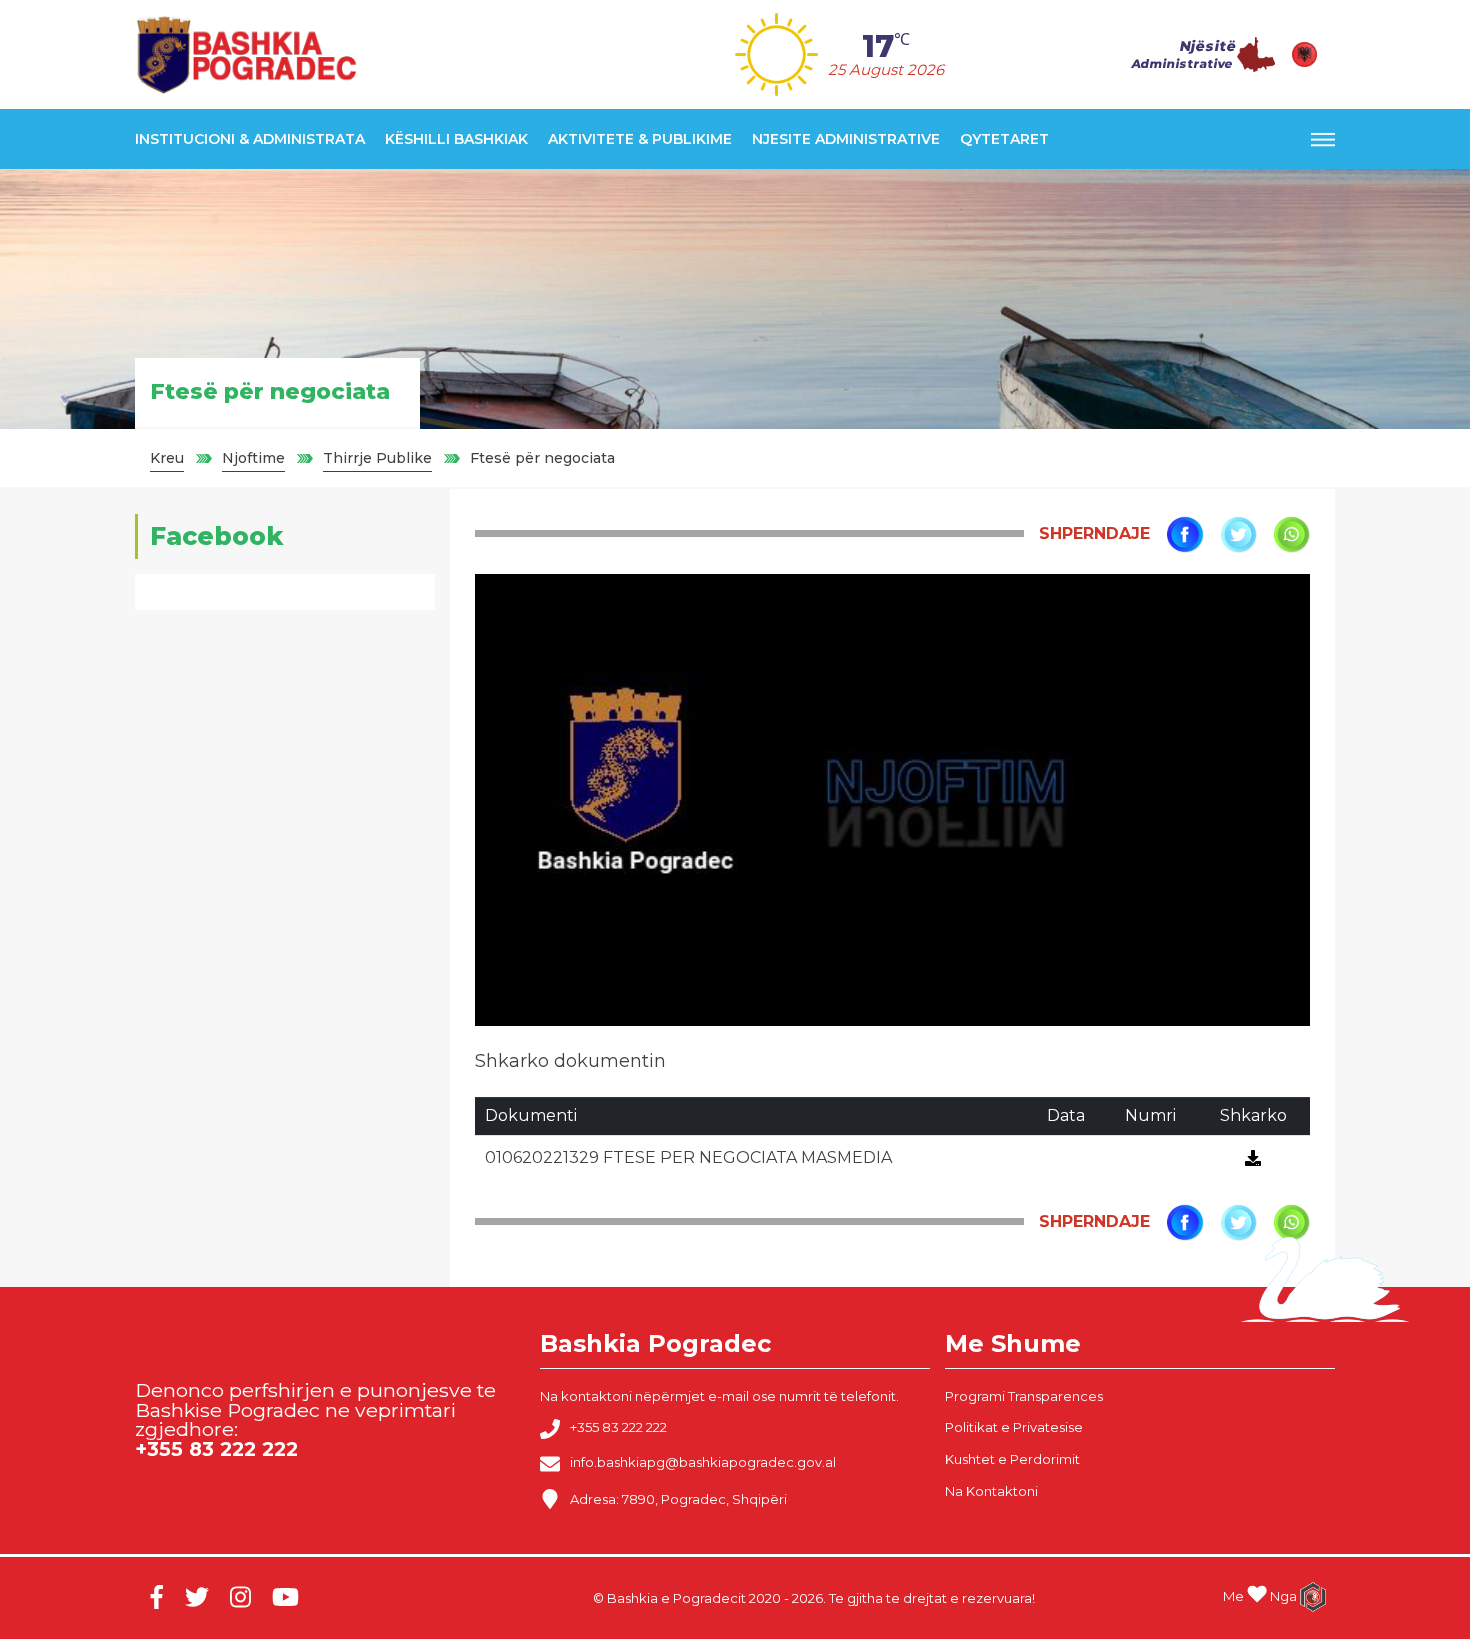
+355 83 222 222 (618, 1428)
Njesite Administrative (846, 139)
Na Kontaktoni (991, 1491)
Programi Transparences (1024, 1396)
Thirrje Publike (377, 458)
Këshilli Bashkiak (456, 139)
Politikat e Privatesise (1014, 1427)
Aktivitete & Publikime (640, 139)
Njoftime (253, 458)
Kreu (167, 458)
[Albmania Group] (1305, 1597)
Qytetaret (1004, 139)
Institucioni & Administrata (250, 139)
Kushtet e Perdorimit (1012, 1459)
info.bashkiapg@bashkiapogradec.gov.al (703, 1463)
